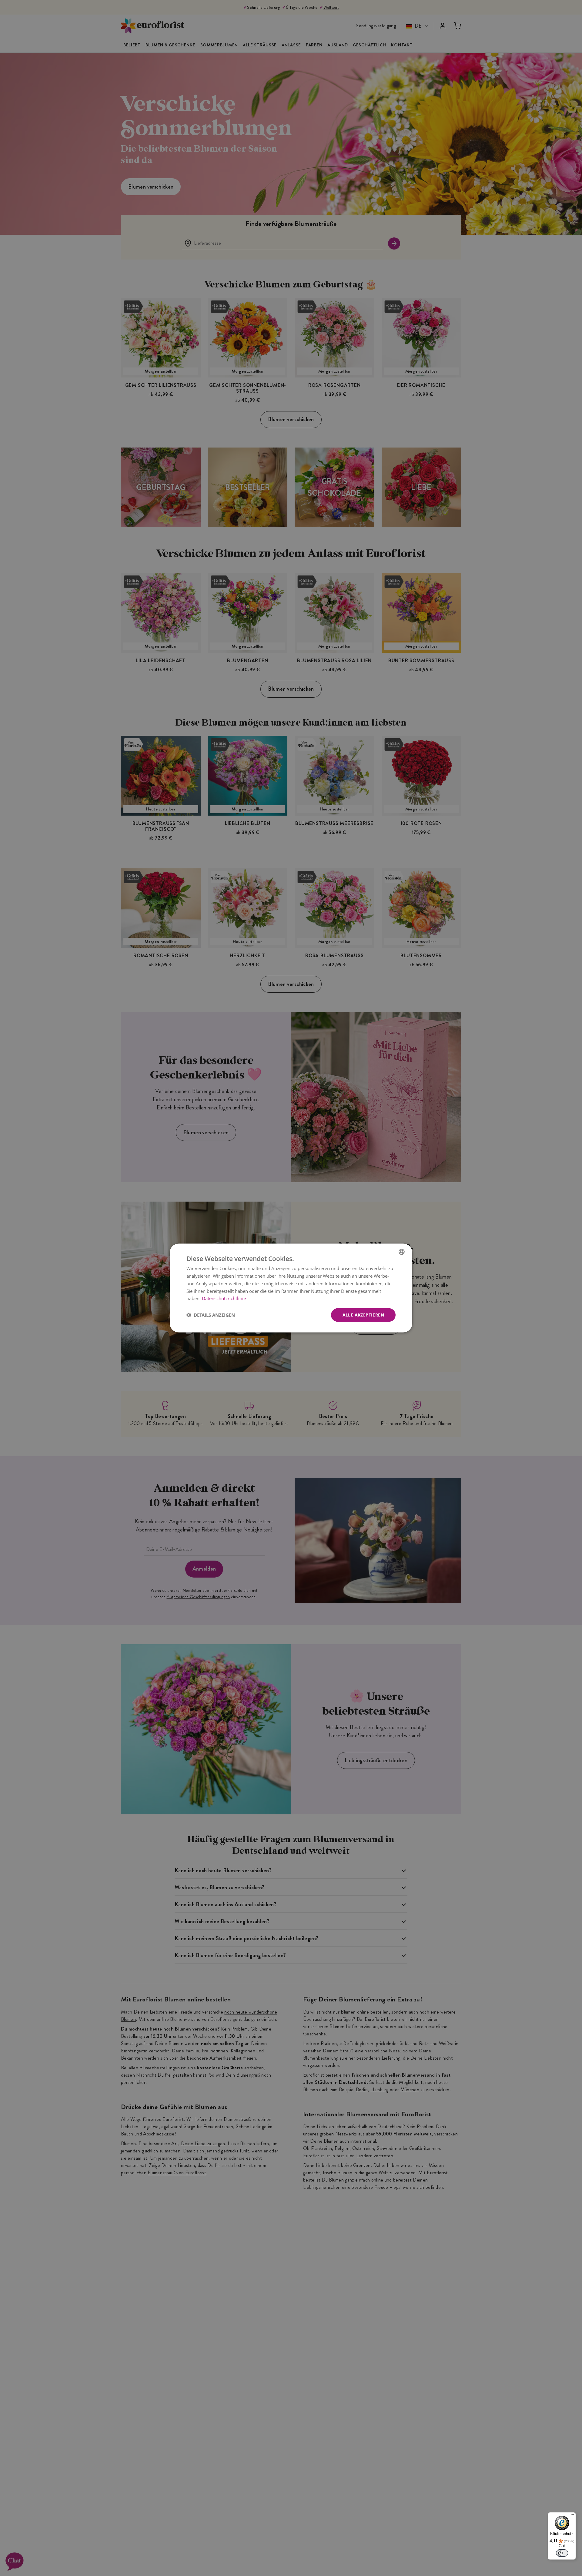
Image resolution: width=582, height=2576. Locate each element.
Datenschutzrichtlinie (224, 1298)
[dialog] (291, 1288)
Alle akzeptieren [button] (363, 1315)
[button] (211, 1315)
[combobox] (402, 1252)
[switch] (562, 2553)
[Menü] (572, 2516)
